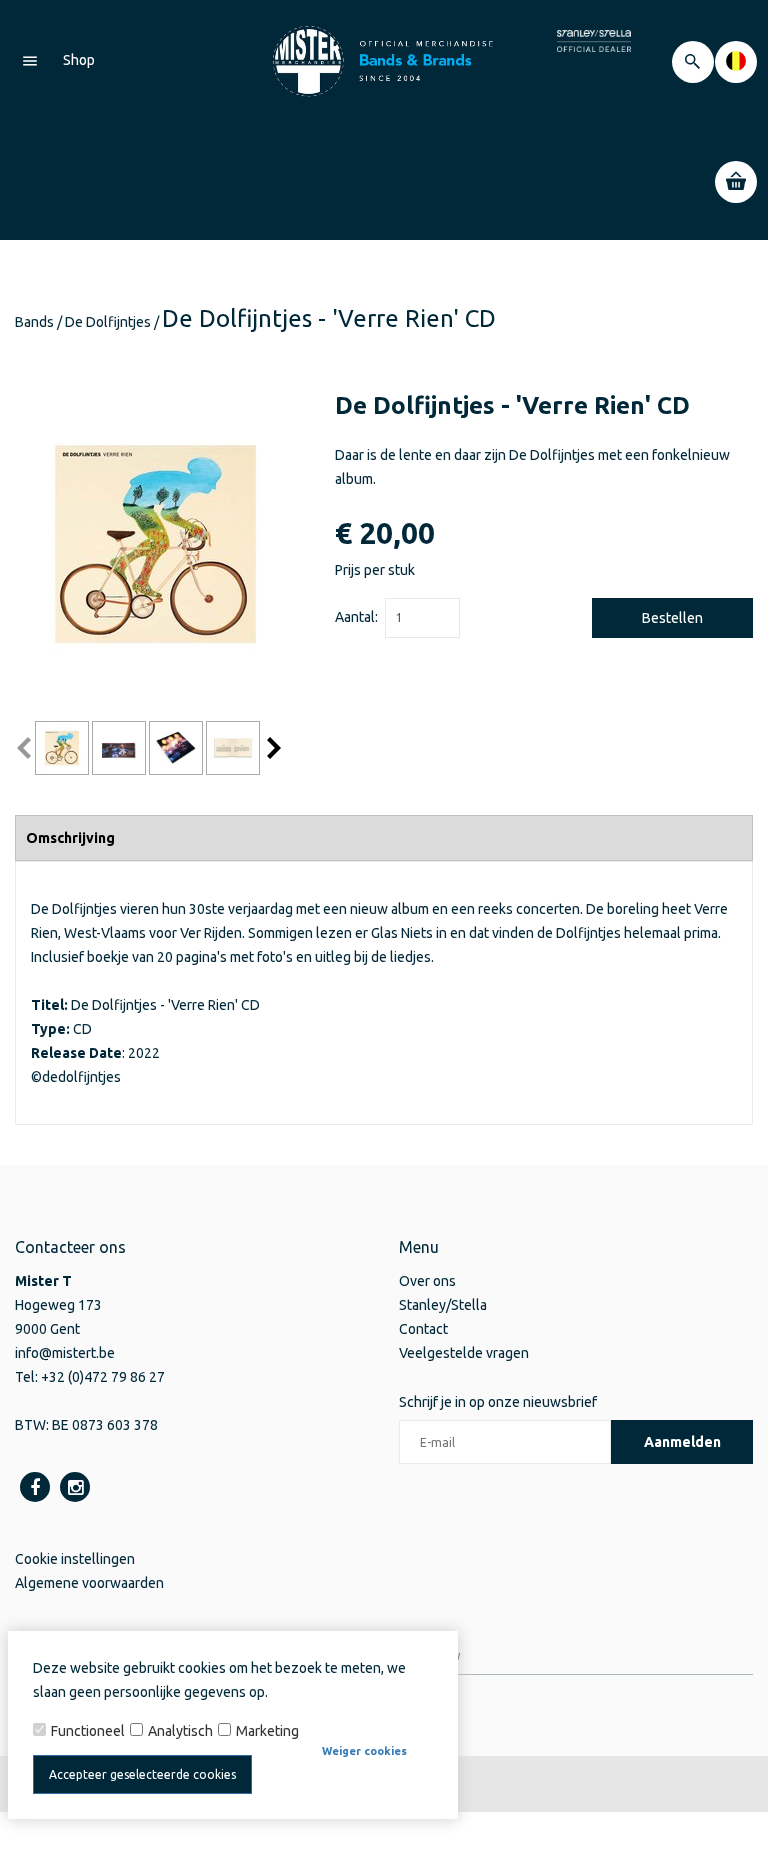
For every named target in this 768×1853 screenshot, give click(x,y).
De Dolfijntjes (108, 322)
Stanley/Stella (443, 1305)
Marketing (267, 1731)
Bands (34, 322)
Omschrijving (70, 838)
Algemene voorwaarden (89, 1583)
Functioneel (88, 1731)
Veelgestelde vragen (464, 1353)
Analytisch (180, 1731)
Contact (423, 1329)
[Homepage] (384, 60)
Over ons (427, 1281)
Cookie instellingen (75, 1559)
